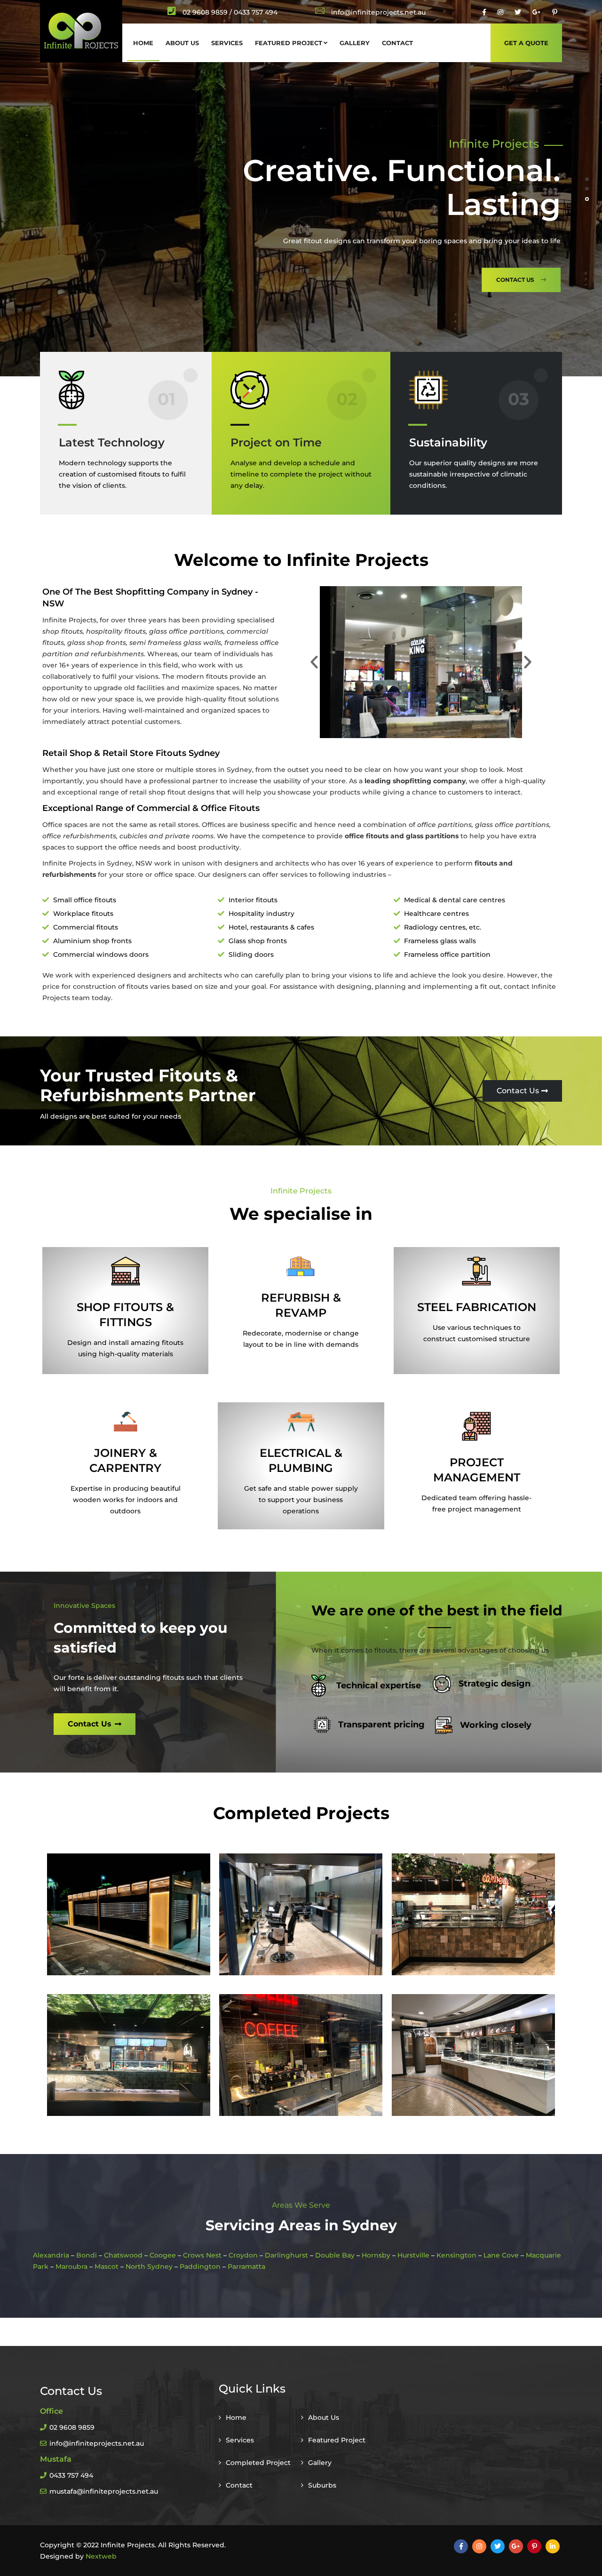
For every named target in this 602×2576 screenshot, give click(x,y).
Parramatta (246, 2266)
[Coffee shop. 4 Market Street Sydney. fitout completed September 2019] (301, 2055)
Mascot (107, 2266)
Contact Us (99, 280)
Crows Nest (202, 2255)
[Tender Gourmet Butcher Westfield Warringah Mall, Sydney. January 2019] (473, 1915)
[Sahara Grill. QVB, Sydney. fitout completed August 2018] (473, 2055)
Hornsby (376, 2255)
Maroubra (71, 2266)
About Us (182, 43)
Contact (397, 43)
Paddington (200, 2266)
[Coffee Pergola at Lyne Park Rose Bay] (129, 1915)
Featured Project (289, 43)
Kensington (456, 2255)
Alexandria (51, 2255)
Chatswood (123, 2255)
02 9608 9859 (205, 12)
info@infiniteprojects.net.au (97, 2443)
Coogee (163, 2255)
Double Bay (335, 2255)
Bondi (87, 2255)
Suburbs (322, 2485)
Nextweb (101, 2556)
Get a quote (526, 43)
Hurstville (413, 2255)
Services (227, 43)
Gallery (355, 43)
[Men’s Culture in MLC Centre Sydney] (301, 1915)
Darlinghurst (286, 2255)
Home (143, 43)
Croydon (243, 2255)
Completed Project (258, 2463)
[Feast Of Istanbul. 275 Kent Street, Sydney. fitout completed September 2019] (129, 2055)
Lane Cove (501, 2255)
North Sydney (149, 2266)
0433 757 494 (71, 2475)
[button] (314, 662)
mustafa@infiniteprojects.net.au (104, 2491)
